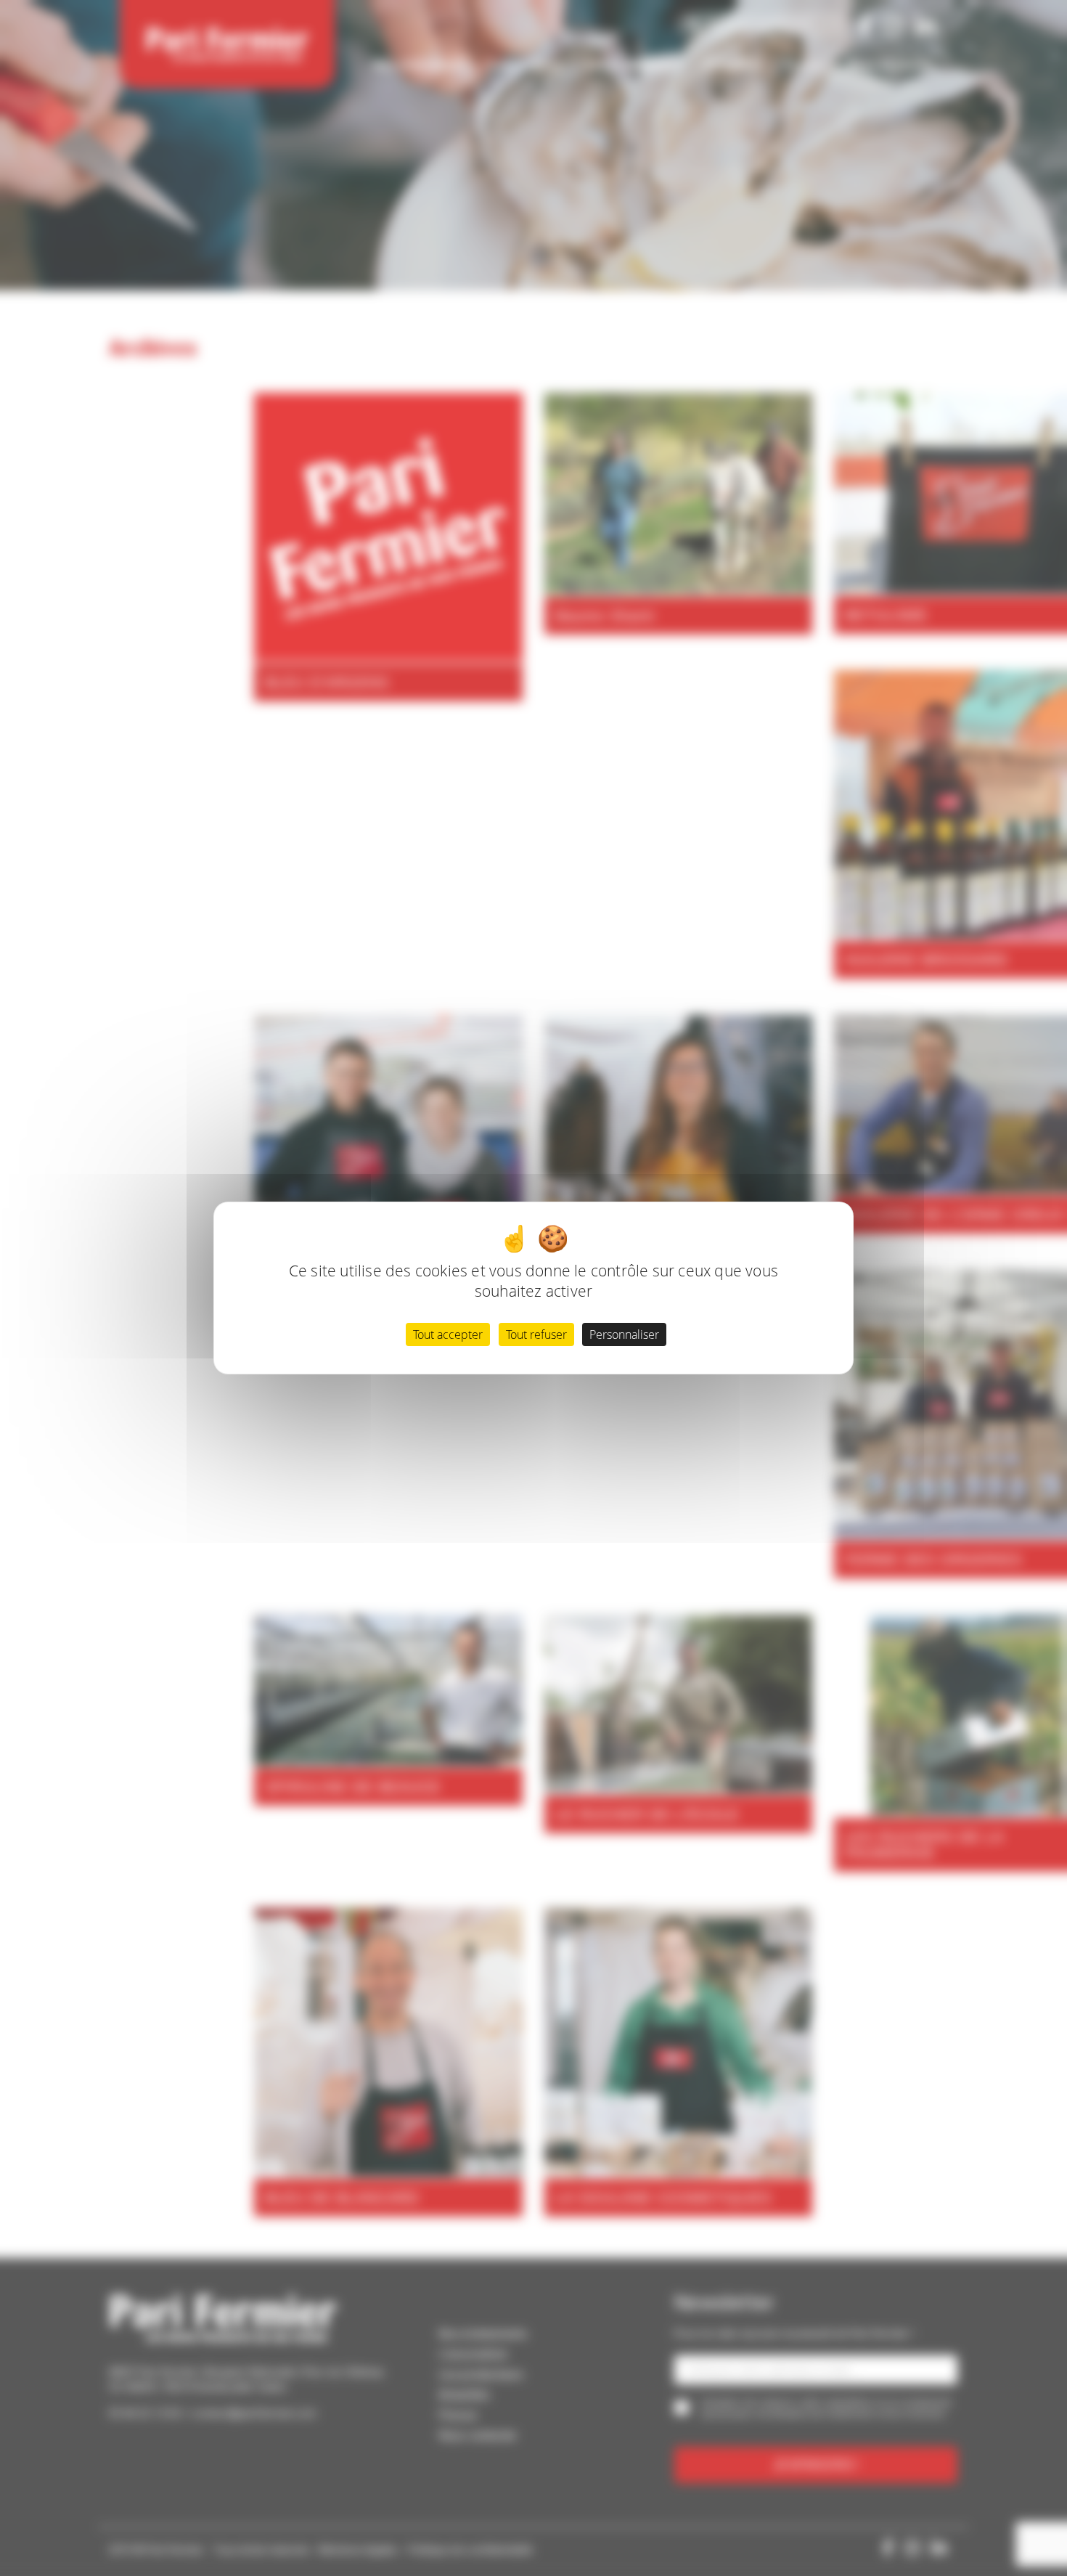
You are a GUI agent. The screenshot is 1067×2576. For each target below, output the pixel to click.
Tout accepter (448, 1334)
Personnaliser (624, 1334)
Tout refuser (536, 1334)
